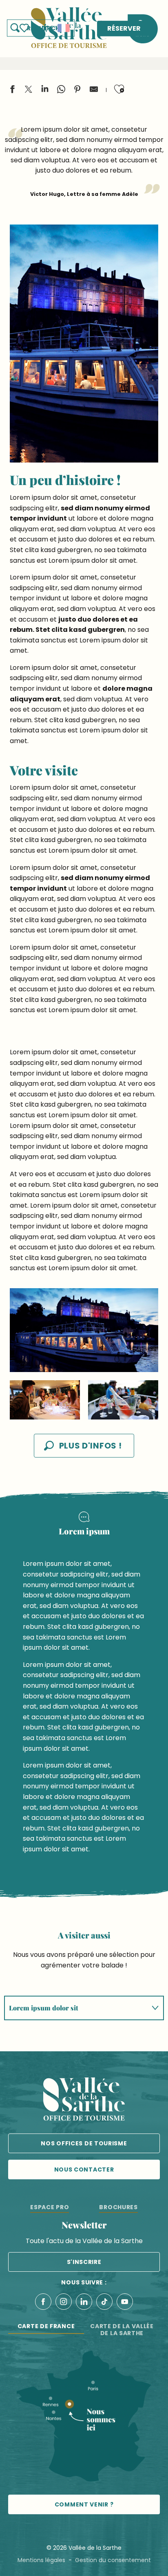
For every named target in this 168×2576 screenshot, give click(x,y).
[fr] (64, 28)
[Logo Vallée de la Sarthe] (84, 2101)
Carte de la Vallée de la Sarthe (122, 2330)
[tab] (76, 2008)
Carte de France (46, 2326)
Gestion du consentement (113, 2560)
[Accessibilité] (45, 27)
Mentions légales (41, 2560)
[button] (64, 28)
